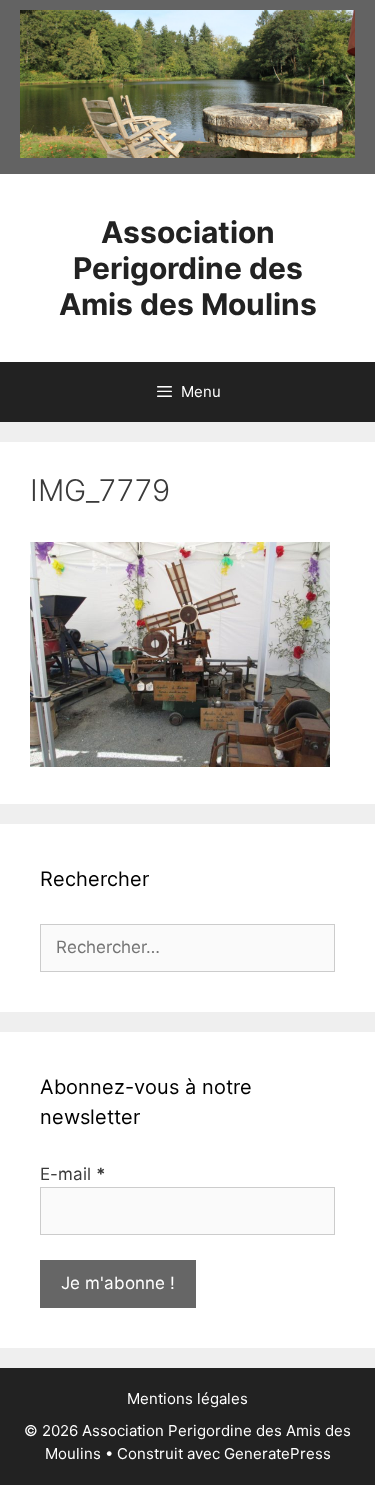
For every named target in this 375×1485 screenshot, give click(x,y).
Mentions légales (187, 1398)
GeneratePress (277, 1453)
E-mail (73, 1174)
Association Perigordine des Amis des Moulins (188, 268)
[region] (187, 84)
